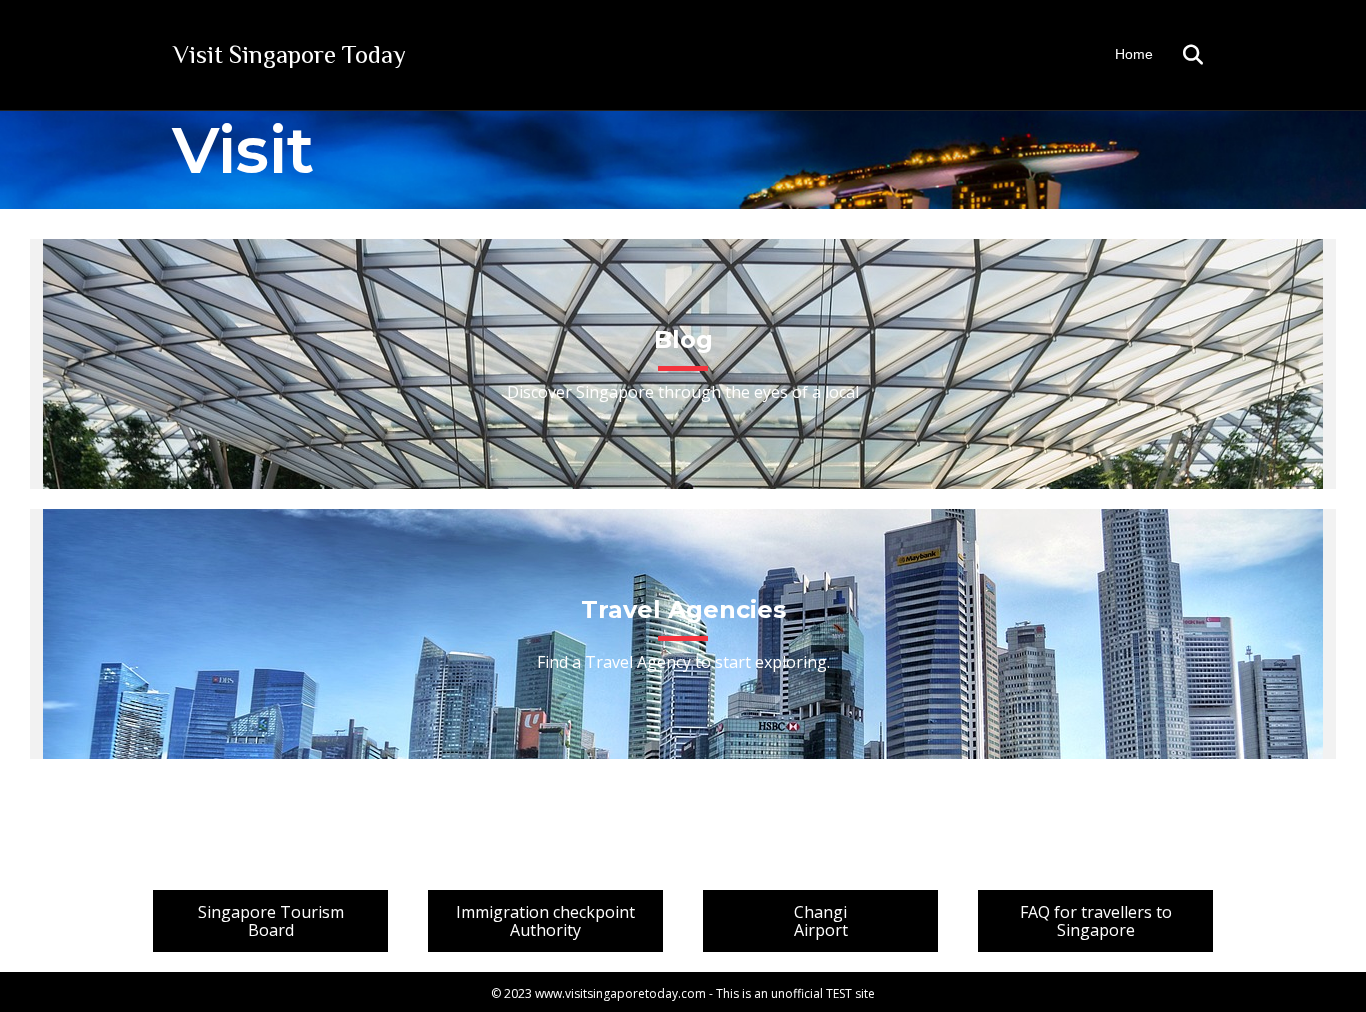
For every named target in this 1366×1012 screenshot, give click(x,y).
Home (1134, 54)
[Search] (1180, 55)
